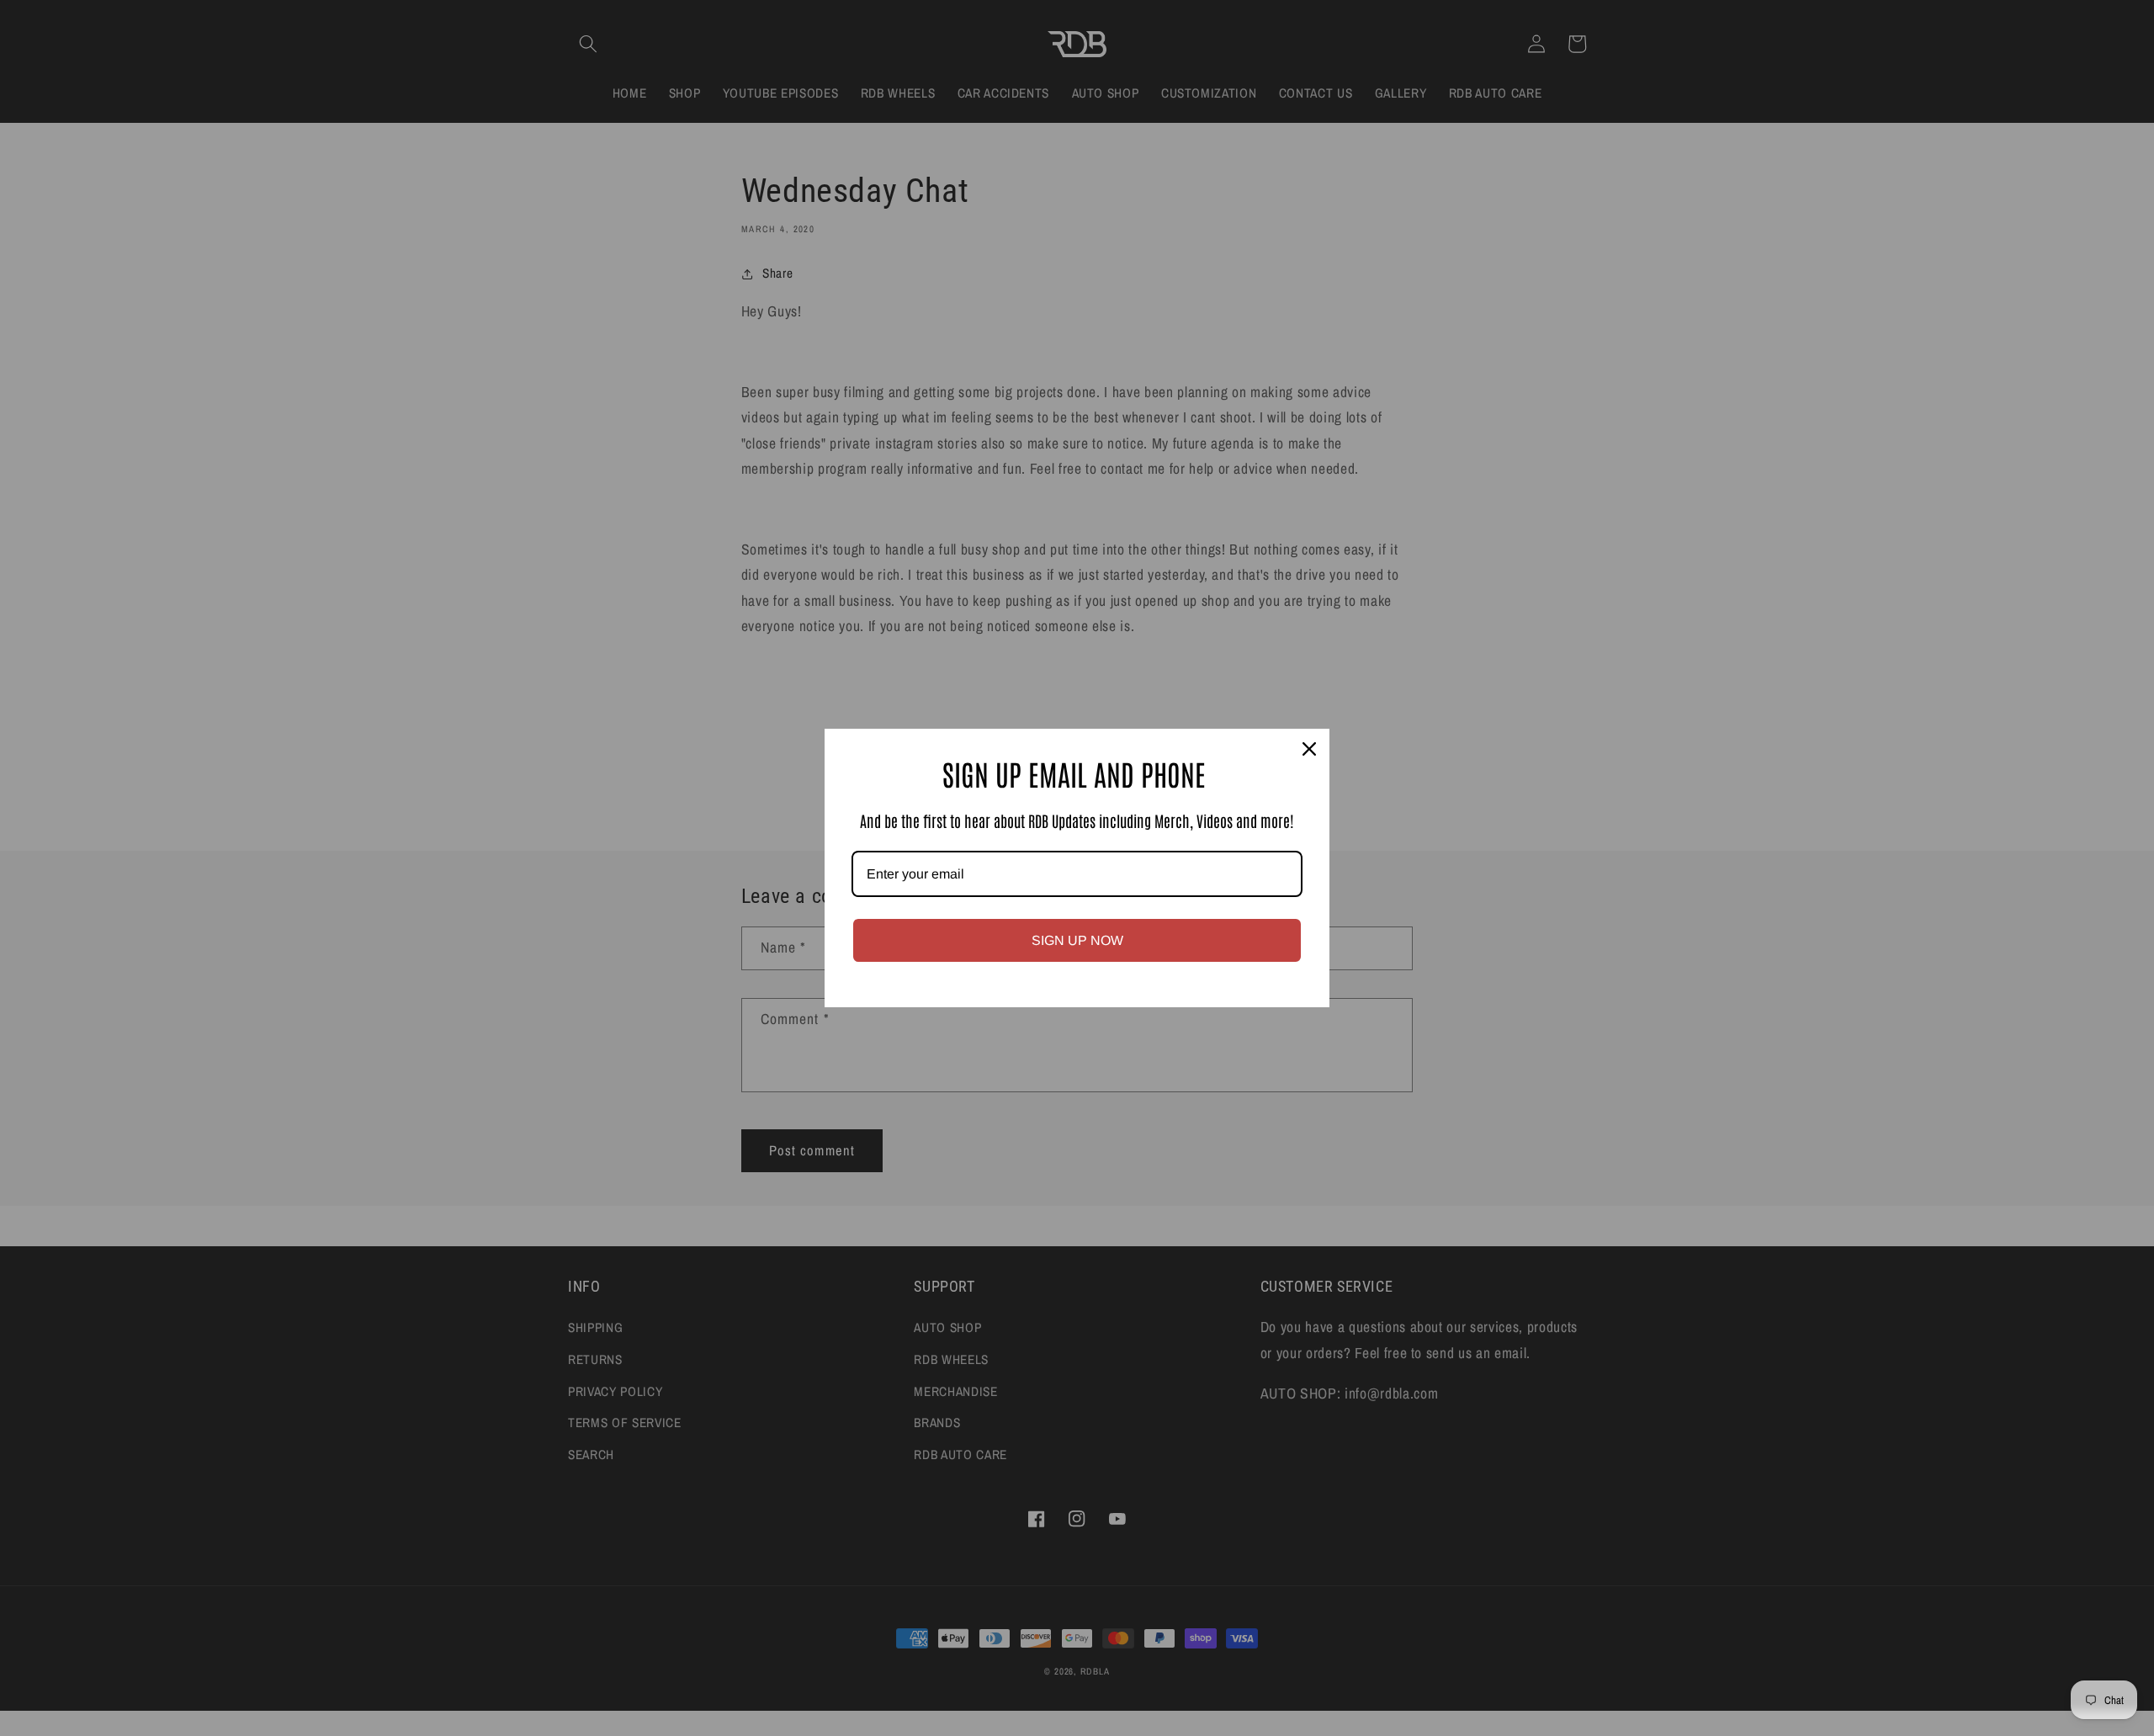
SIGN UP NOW (1077, 940)
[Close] (1309, 749)
